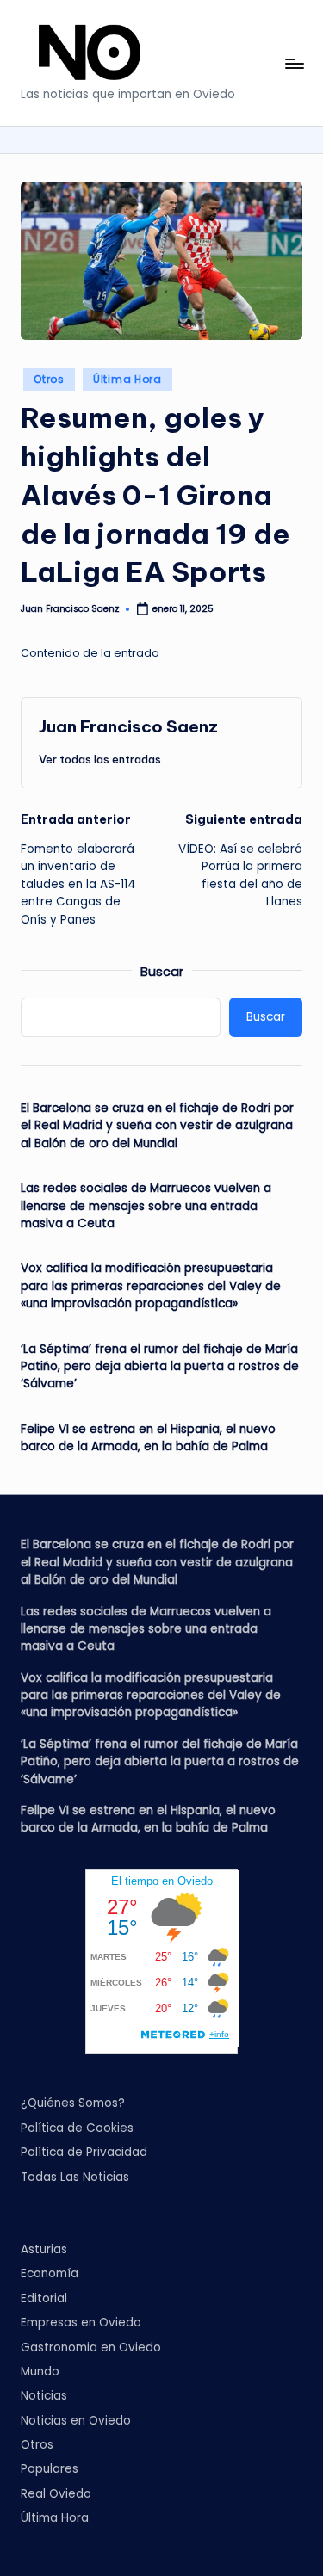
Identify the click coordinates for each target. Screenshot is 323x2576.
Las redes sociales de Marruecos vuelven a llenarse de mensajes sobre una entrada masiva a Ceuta (146, 1206)
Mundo (40, 2372)
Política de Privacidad (84, 2152)
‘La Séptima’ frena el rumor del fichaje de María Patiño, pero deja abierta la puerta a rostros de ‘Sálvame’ (160, 1367)
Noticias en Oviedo (76, 2421)
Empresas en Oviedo (81, 2323)
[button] (100, 759)
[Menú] (294, 63)
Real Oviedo (56, 2494)
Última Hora (127, 379)
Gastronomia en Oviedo (91, 2347)
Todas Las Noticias (75, 2177)
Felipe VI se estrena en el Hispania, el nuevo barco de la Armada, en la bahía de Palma (148, 1438)
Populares (50, 2469)
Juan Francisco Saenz (128, 726)
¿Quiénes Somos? (73, 2103)
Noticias (44, 2396)
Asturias (44, 2249)
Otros (49, 379)
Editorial (44, 2298)
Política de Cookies (77, 2128)
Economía (50, 2273)
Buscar (162, 972)
